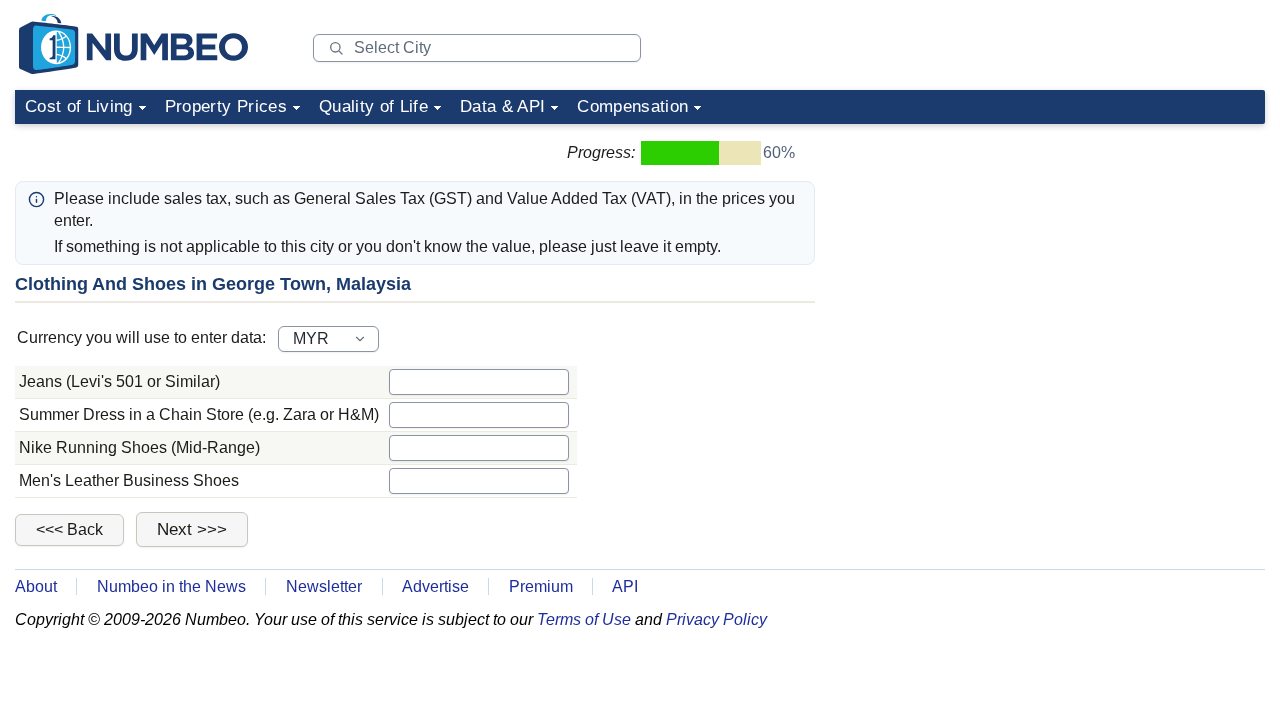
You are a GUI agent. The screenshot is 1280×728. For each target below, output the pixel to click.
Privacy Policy (716, 619)
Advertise (435, 586)
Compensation (632, 106)
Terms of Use (584, 619)
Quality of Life (373, 106)
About (36, 586)
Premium (541, 586)
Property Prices (226, 106)
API (625, 586)
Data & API (502, 106)
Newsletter (324, 586)
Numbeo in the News (171, 586)
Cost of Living (79, 106)
